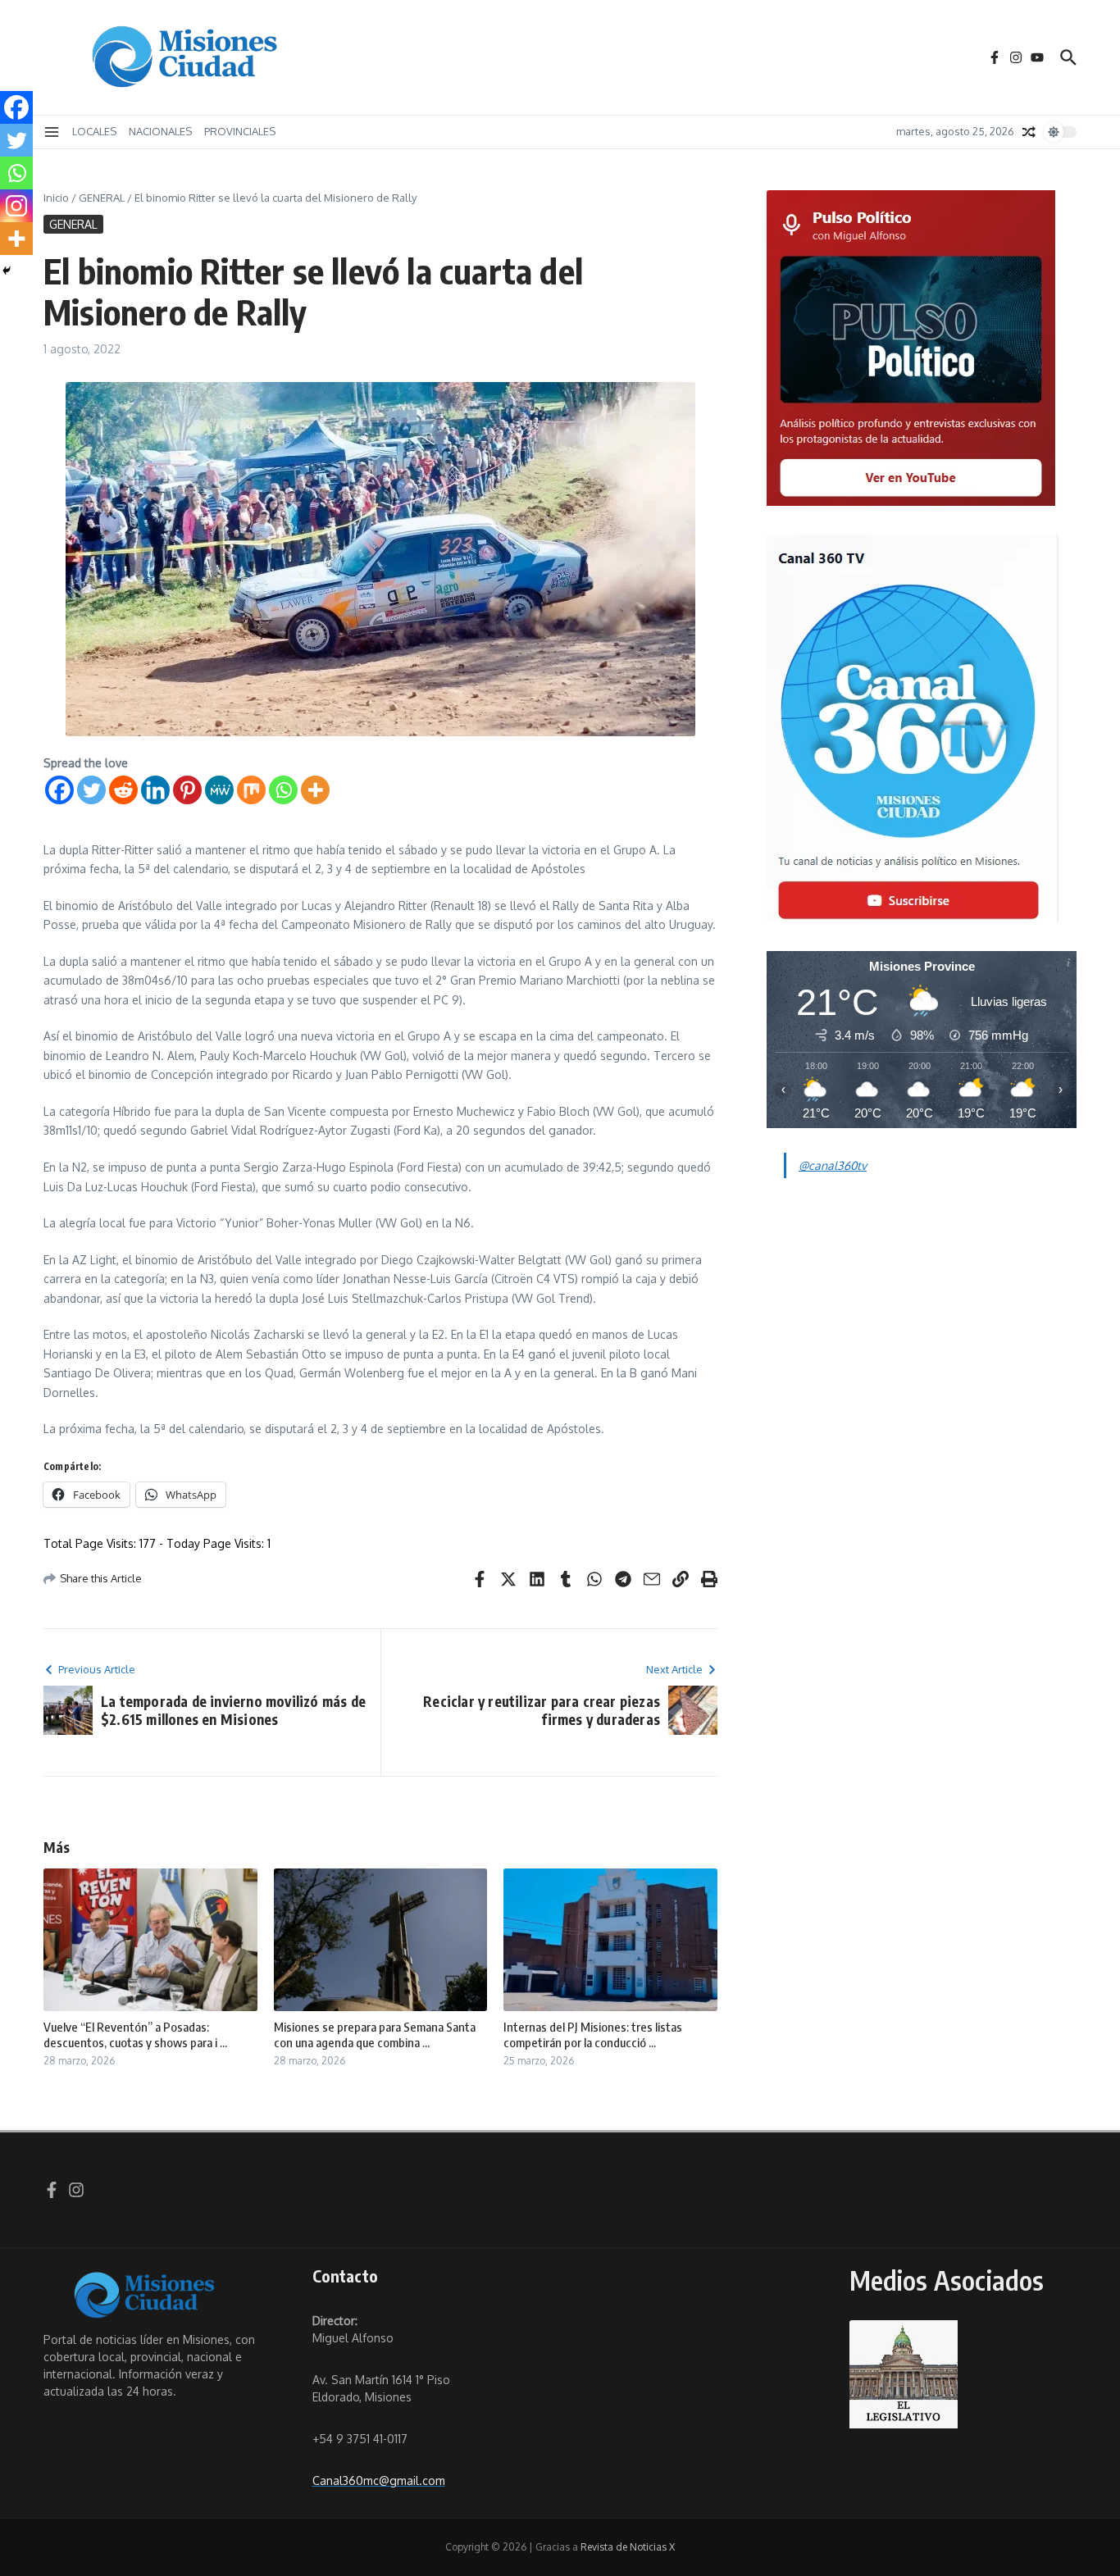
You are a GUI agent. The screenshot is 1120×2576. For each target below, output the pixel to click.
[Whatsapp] (283, 790)
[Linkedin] (155, 790)
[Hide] (7, 271)
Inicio (56, 198)
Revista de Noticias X (628, 2547)
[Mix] (251, 790)
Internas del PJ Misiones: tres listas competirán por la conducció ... (593, 2035)
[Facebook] (59, 790)
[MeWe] (219, 790)
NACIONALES (160, 131)
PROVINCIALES (240, 131)
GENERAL (102, 198)
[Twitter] (91, 790)
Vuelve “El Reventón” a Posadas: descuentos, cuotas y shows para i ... (135, 2035)
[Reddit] (123, 790)
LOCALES (94, 131)
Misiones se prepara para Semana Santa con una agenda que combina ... (375, 2035)
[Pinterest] (187, 790)
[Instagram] (16, 206)
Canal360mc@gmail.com (379, 2480)
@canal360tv (833, 1165)
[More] (315, 790)
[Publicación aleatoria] (1029, 132)
